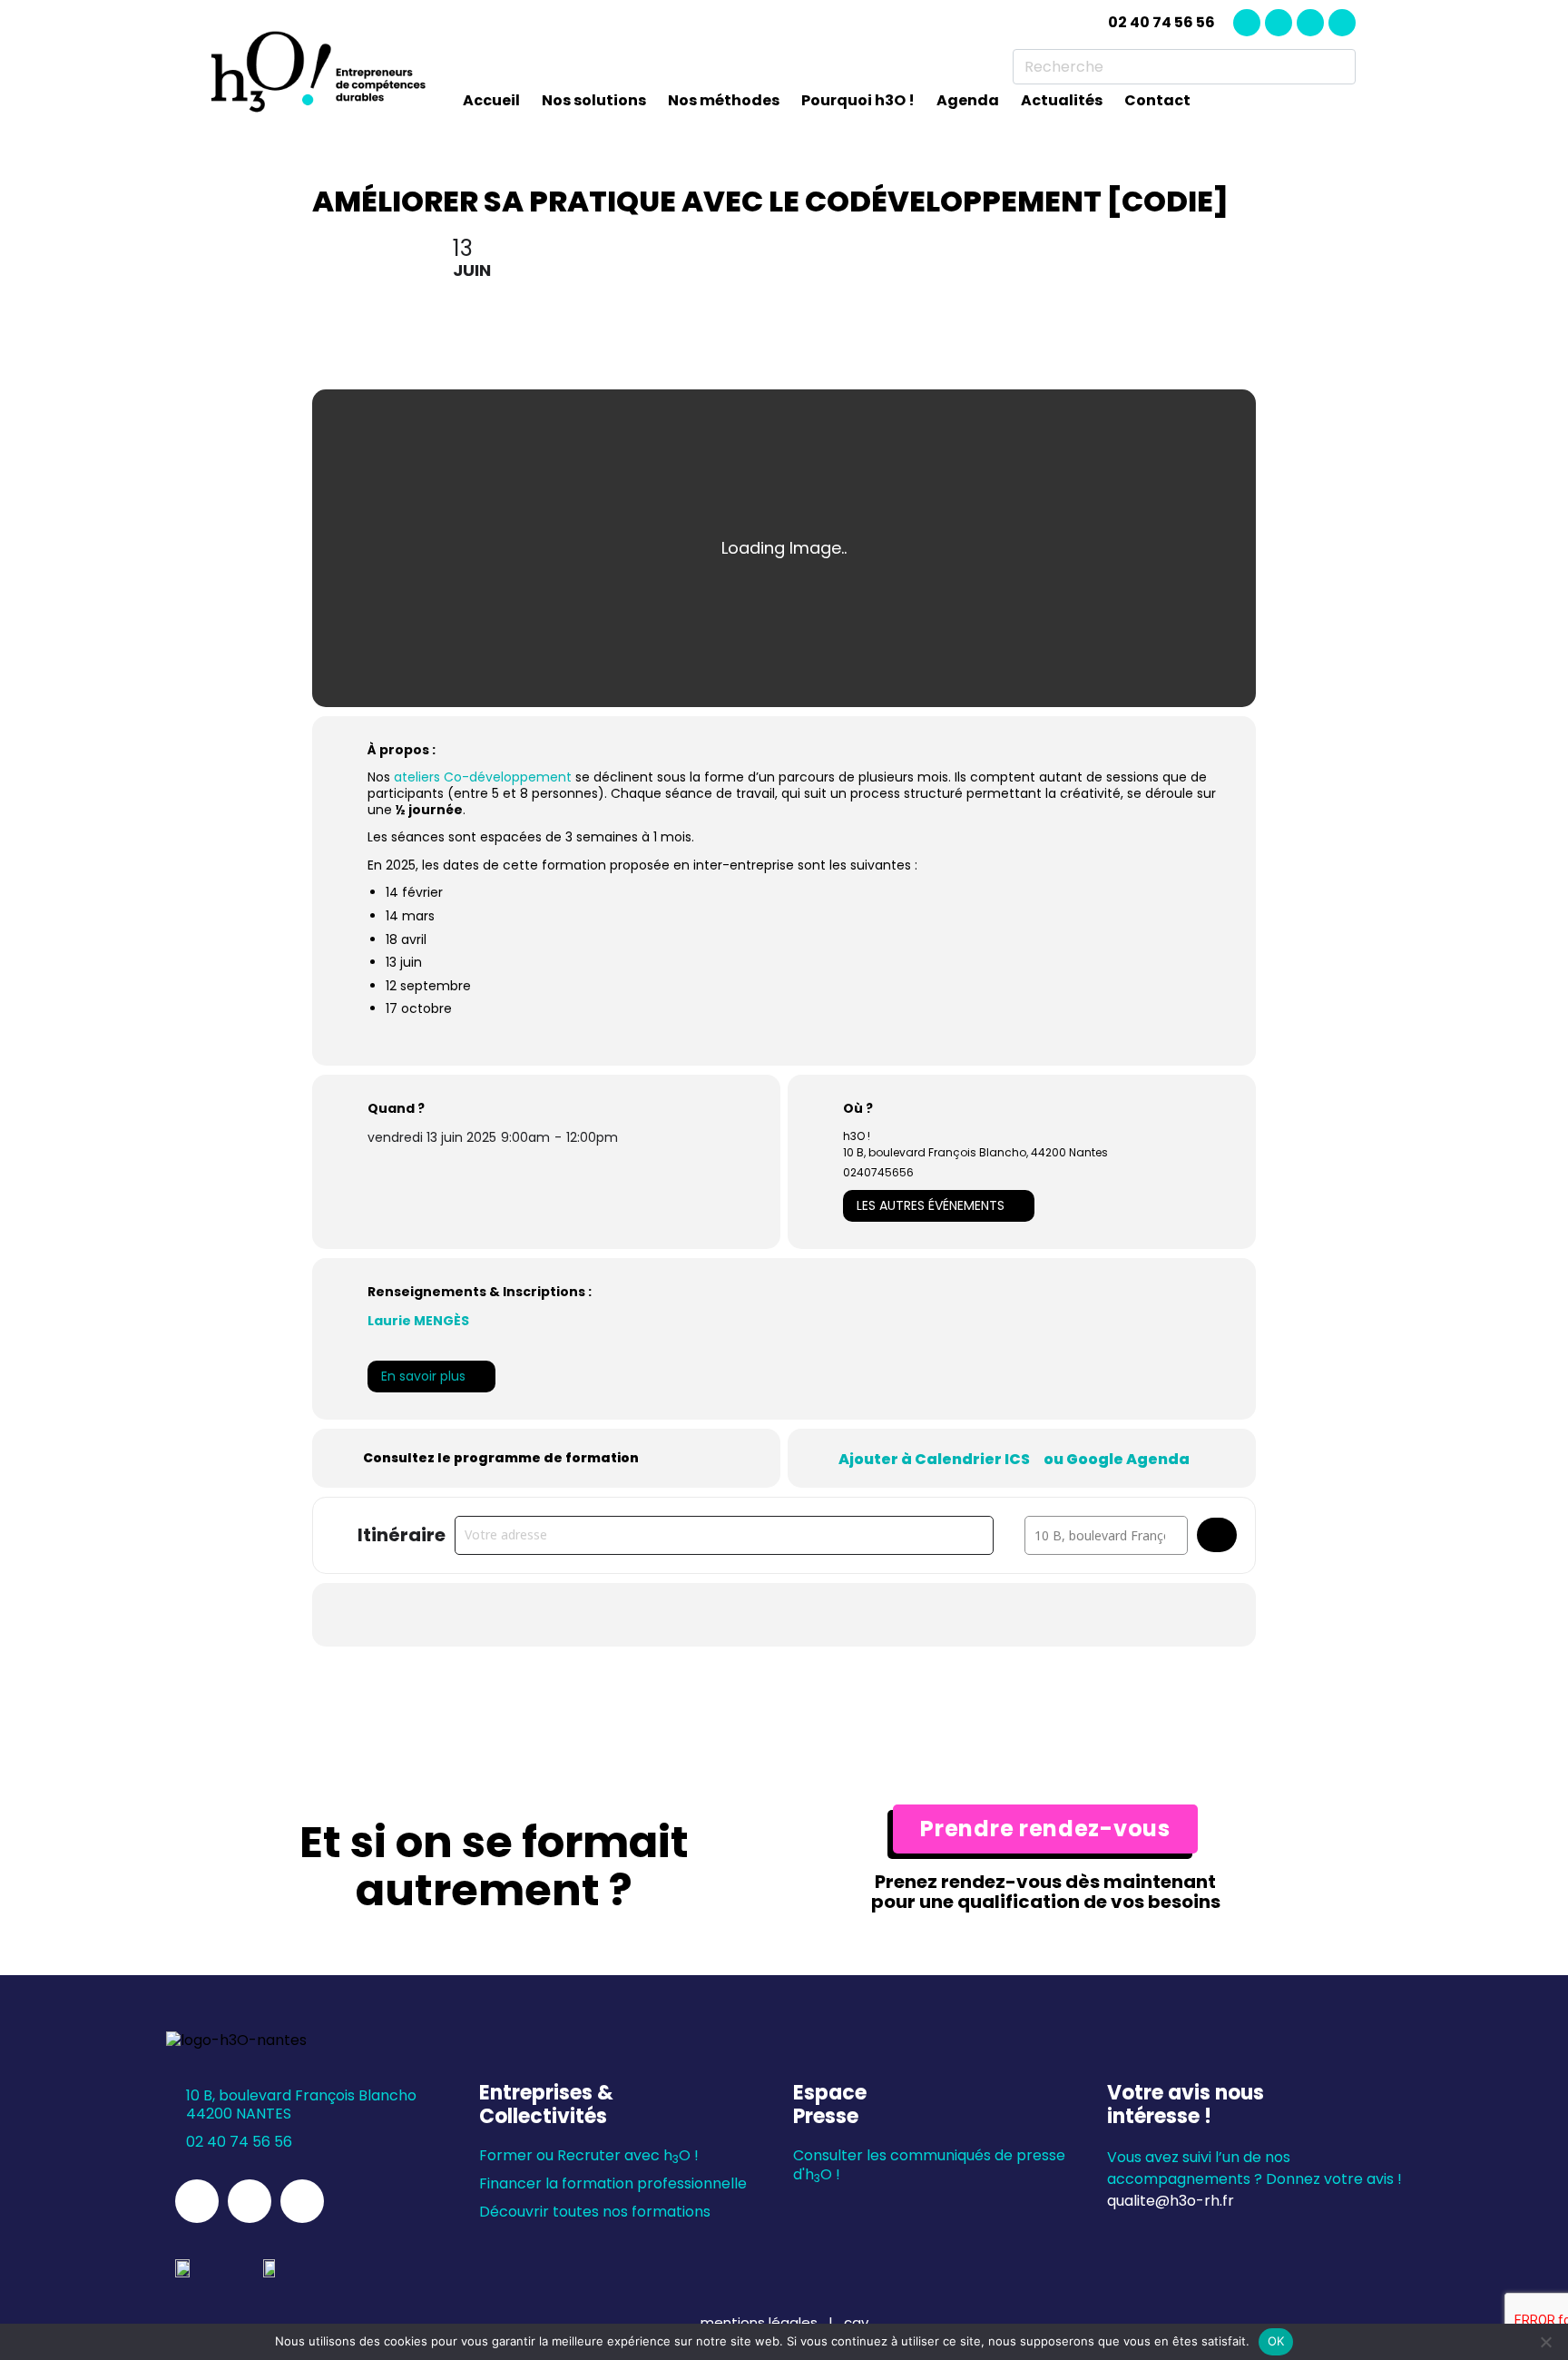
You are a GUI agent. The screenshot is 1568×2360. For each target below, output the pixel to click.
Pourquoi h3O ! (858, 100)
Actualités (1062, 100)
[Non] (1545, 2342)
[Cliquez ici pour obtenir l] (1217, 1535)
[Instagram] (1279, 23)
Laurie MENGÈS (418, 1321)
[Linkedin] (1247, 23)
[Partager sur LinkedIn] (739, 1615)
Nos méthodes (724, 100)
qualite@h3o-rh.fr (1171, 2201)
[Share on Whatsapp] (784, 1615)
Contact (1157, 100)
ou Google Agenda (1117, 1460)
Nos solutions (594, 100)
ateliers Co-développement (483, 777)
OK (1276, 2341)
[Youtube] (1342, 23)
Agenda (968, 100)
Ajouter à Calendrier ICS (934, 1460)
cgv (856, 2322)
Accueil (491, 100)
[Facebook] (1310, 23)
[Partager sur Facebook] (693, 1615)
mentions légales (761, 2322)
